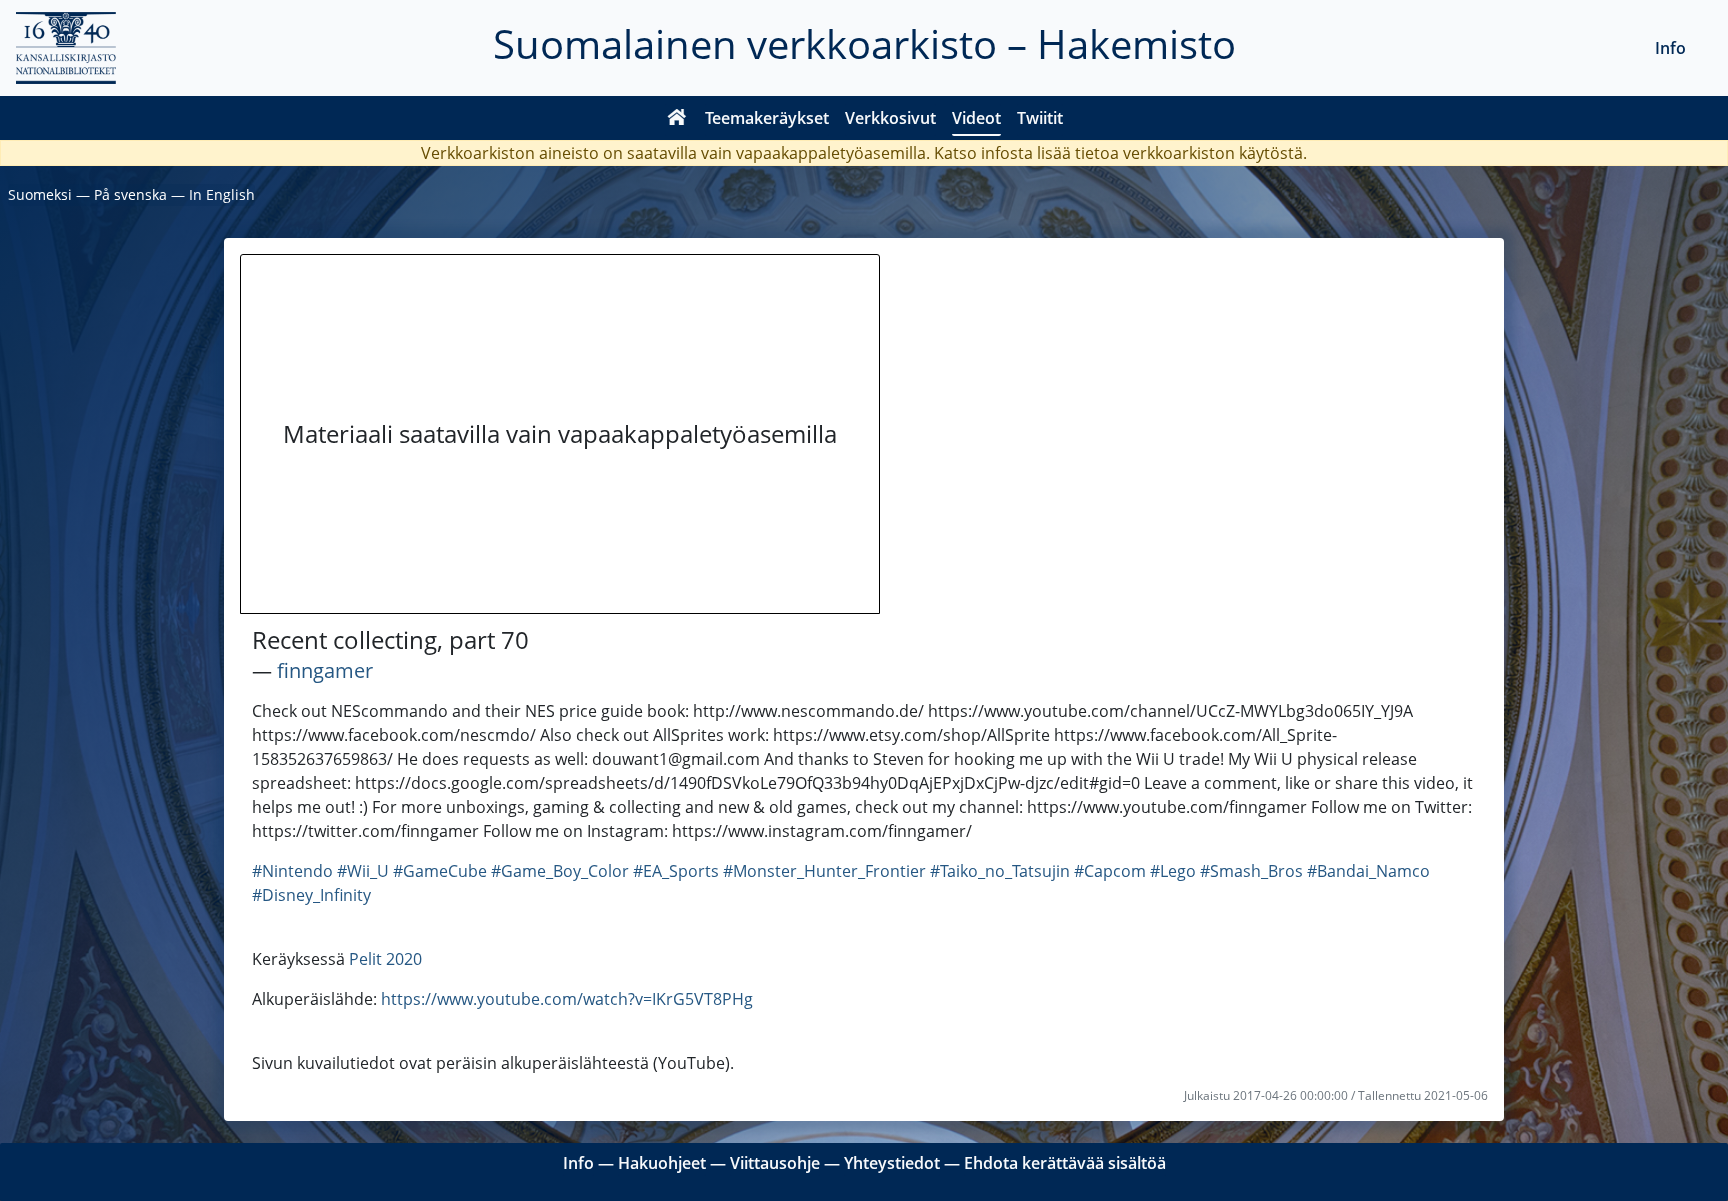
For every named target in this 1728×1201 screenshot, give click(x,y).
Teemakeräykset (767, 118)
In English (222, 194)
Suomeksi (40, 194)
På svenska (130, 194)
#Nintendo (292, 871)
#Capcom (1110, 871)
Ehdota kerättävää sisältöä (1065, 1163)
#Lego (1173, 871)
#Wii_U (363, 871)
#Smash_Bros (1251, 871)
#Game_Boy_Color (560, 871)
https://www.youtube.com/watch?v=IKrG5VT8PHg (567, 999)
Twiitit (1040, 118)
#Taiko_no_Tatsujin (1000, 871)
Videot (976, 118)
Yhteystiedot (892, 1163)
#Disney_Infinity (311, 895)
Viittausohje (775, 1163)
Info (1670, 48)
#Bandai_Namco (1368, 871)
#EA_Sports (676, 871)
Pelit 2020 (385, 959)
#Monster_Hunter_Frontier (824, 871)
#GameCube (440, 871)
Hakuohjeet (662, 1163)
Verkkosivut (890, 118)
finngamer (325, 670)
